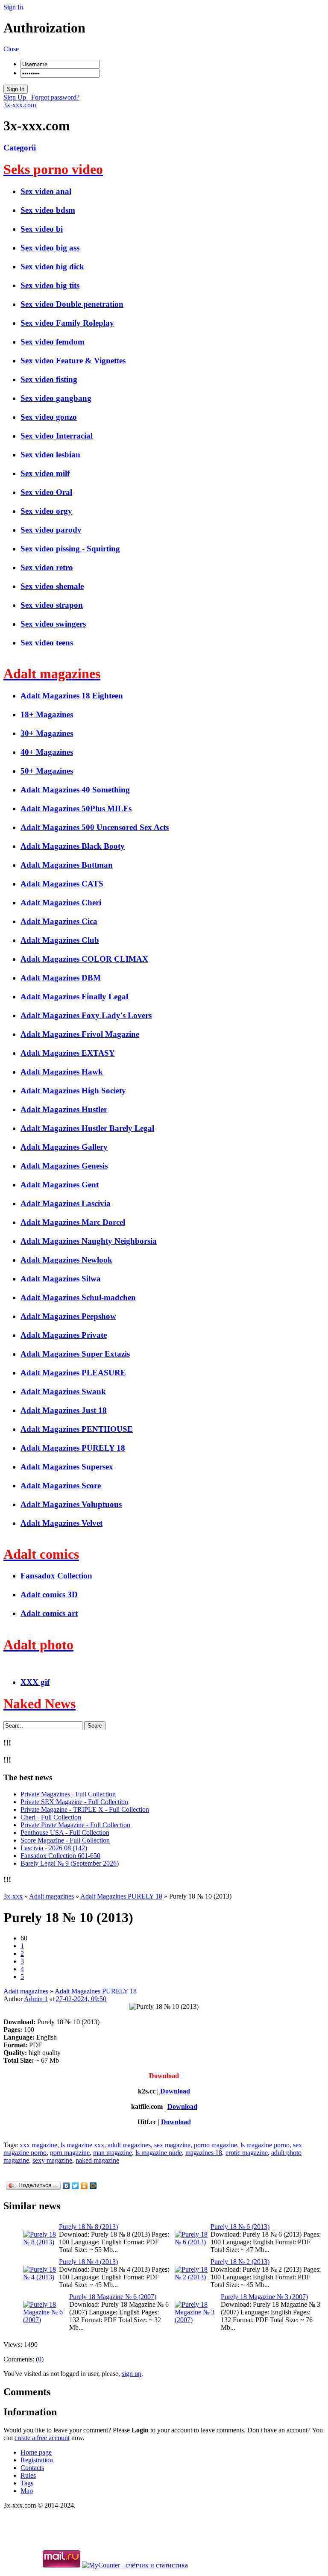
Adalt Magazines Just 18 (64, 1410)
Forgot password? (54, 97)
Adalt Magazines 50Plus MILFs (76, 808)
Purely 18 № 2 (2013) (240, 2262)
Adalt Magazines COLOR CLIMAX (84, 959)
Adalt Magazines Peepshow (68, 1316)
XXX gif (35, 1682)
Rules (28, 2475)
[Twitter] (75, 2186)
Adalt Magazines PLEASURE (73, 1373)
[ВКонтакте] (66, 2186)
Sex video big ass (50, 248)
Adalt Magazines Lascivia (66, 1203)
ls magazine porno (265, 2145)
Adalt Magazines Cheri (61, 902)
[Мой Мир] (93, 2186)
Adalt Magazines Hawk (62, 1072)
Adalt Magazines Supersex (67, 1467)
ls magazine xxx (82, 2145)
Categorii (20, 148)
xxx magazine (38, 2145)
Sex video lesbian (50, 455)
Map (27, 2491)
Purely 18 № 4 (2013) (88, 2262)
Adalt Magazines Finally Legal (74, 997)
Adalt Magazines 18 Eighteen (72, 696)
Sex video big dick (52, 266)
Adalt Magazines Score (61, 1485)
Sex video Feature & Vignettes (73, 361)
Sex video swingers (53, 624)
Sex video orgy (46, 511)
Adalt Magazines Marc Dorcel (73, 1222)
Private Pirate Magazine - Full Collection (75, 1825)
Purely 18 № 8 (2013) (88, 2227)
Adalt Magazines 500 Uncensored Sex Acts (95, 827)
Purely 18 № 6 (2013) (240, 2227)
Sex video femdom (53, 342)
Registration (37, 2460)
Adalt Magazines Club (60, 940)
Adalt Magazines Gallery (64, 1147)
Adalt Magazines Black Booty (73, 846)
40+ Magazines (47, 752)
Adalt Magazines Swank (63, 1391)
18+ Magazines (47, 714)
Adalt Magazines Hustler (64, 1109)
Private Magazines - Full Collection (68, 1794)
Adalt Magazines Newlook (66, 1260)
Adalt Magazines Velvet (61, 1523)
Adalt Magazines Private (64, 1335)
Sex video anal (46, 191)
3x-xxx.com (20, 105)
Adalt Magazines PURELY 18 (73, 1448)
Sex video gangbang (56, 398)
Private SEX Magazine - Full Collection (74, 1802)
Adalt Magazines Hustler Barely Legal (87, 1128)
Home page (36, 2452)
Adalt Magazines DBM (61, 978)
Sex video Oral (46, 492)
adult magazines (129, 2145)
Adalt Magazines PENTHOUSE (77, 1429)
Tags (27, 2483)
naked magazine (97, 2160)
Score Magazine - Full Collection (65, 1840)
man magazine (113, 2153)
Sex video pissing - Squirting (70, 549)
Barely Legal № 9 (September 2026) (70, 1863)
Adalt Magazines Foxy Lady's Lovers (86, 1015)
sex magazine (172, 2145)
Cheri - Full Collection (51, 1817)
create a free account (42, 2438)
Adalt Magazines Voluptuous (71, 1504)
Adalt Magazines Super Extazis (75, 1354)
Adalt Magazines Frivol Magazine (80, 1034)
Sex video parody (51, 530)
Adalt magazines (26, 1991)
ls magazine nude (159, 2153)
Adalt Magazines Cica (59, 921)
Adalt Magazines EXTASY (68, 1053)
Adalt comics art (49, 1613)
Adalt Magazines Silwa (61, 1279)
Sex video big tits (50, 285)
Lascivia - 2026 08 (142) (54, 1848)
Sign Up (16, 97)
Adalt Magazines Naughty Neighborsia (89, 1241)
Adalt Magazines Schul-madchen (78, 1297)
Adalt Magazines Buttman (67, 865)
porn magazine (70, 2153)
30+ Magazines (47, 733)
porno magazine (215, 2145)
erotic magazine (247, 2153)
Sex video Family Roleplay (67, 323)
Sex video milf (45, 473)
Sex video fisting (49, 379)
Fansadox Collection (56, 1576)
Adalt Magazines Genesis (64, 1166)
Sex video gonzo (49, 417)
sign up (132, 2374)
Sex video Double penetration (72, 304)
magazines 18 (204, 2153)
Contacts (32, 2468)
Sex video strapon (52, 605)
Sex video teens (47, 643)
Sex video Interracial (57, 436)
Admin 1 (36, 1999)
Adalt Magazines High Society (73, 1091)
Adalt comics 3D (49, 1594)
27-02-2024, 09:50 (81, 1999)
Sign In (13, 7)
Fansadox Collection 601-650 (60, 1856)
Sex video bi (42, 229)
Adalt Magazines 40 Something (75, 790)
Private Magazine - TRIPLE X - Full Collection (85, 1809)
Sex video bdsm (48, 210)
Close (11, 49)
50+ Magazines (47, 771)
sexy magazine (52, 2160)
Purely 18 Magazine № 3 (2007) (264, 2297)
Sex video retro (47, 567)
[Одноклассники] (84, 2186)
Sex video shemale (52, 586)
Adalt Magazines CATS (62, 884)
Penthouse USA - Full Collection (65, 1833)
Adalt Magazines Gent (60, 1185)
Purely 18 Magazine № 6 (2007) (113, 2297)
